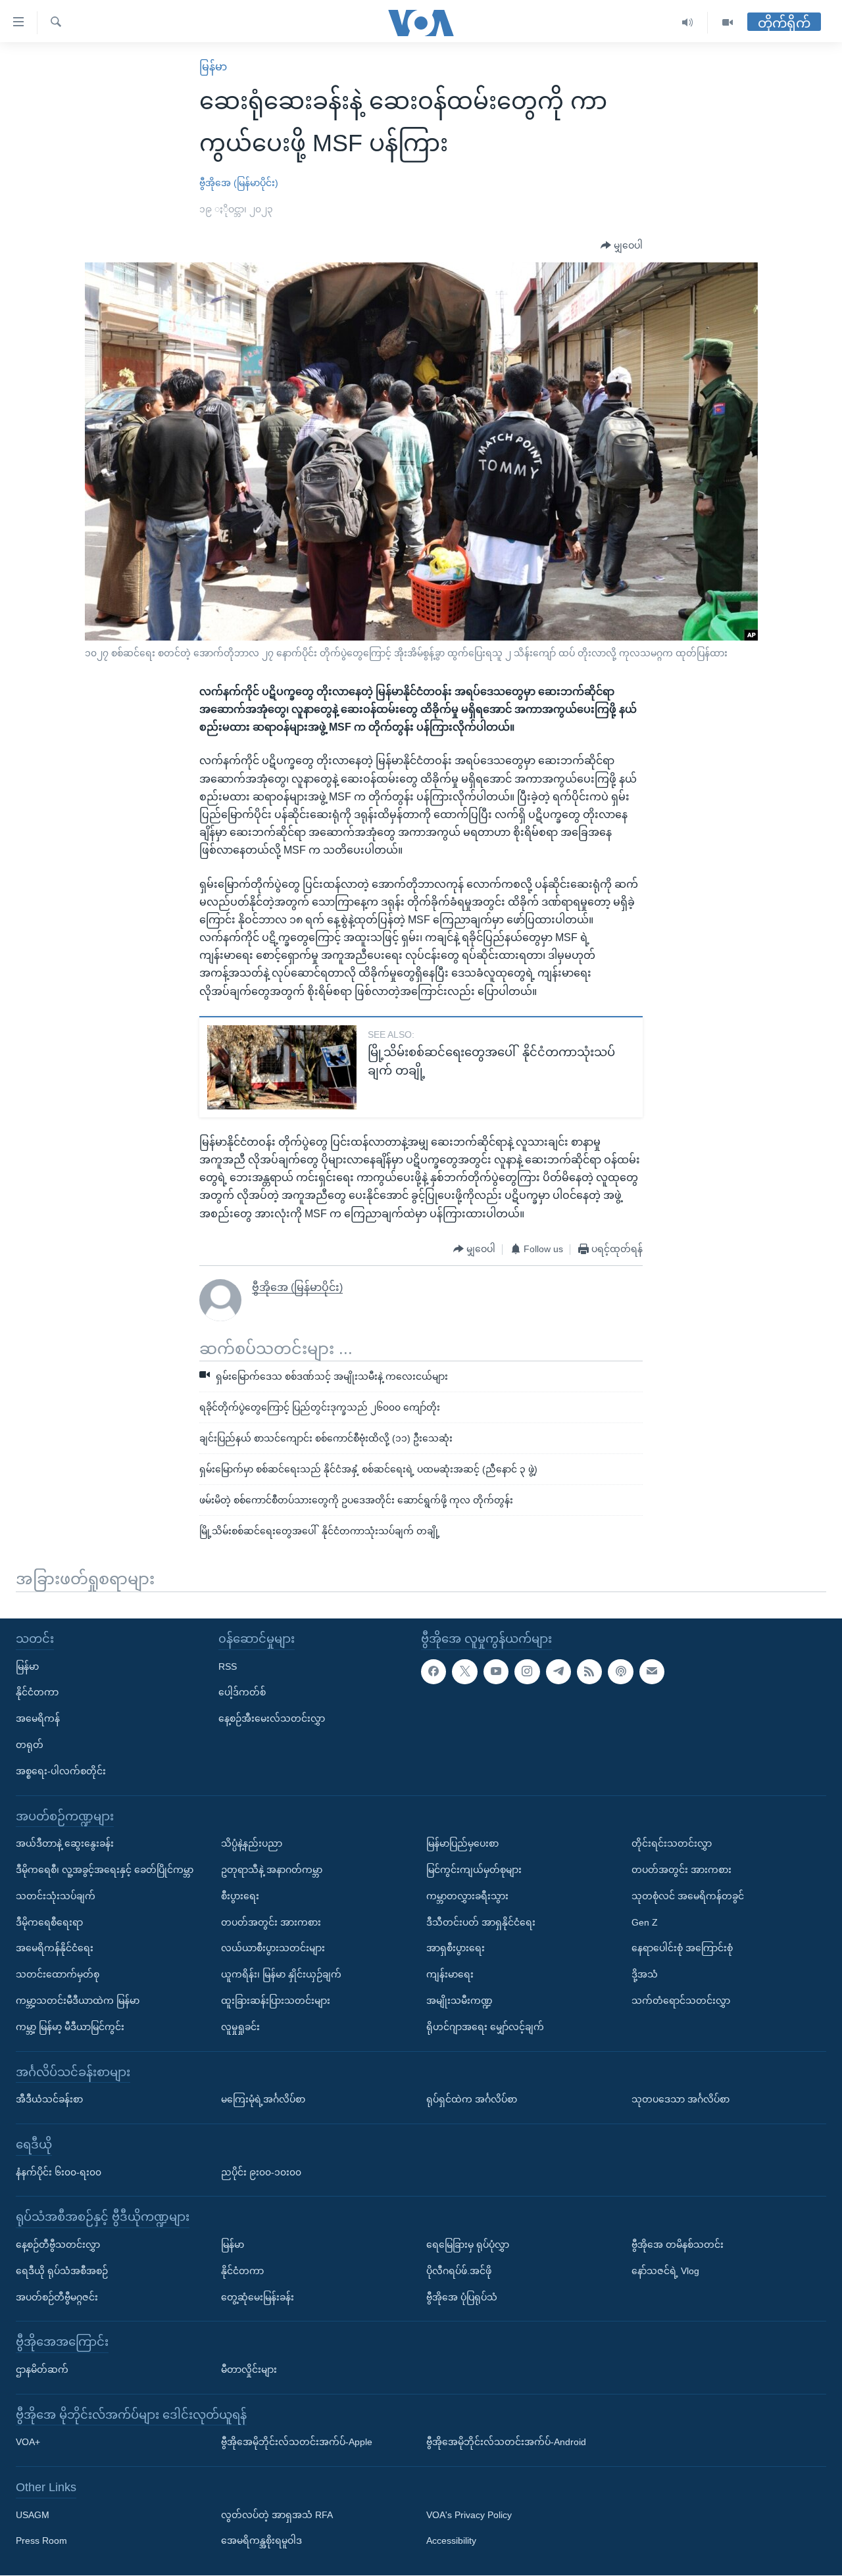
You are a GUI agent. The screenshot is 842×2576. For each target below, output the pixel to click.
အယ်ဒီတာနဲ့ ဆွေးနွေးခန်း (65, 1843)
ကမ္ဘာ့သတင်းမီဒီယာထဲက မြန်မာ (78, 2001)
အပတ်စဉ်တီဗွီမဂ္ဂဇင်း (57, 2297)
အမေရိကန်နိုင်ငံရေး (55, 1949)
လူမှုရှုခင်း (240, 2027)
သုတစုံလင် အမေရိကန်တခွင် (688, 1896)
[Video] (728, 23)
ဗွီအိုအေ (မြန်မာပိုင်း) (239, 183)
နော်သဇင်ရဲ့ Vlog (665, 2271)
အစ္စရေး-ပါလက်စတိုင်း (61, 1771)
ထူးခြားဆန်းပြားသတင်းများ (276, 2001)
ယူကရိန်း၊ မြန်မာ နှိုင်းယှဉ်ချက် (281, 1974)
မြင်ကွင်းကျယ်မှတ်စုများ (474, 1870)
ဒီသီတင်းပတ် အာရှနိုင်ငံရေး (481, 1922)
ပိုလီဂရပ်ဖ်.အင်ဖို (459, 2271)
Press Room (41, 2541)
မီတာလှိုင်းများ (249, 2369)
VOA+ (28, 2442)
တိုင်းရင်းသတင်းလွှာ (672, 1843)
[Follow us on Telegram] (558, 1672)
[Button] (622, 246)
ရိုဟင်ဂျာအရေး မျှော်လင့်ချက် (485, 2027)
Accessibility (451, 2541)
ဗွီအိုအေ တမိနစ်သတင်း (678, 2245)
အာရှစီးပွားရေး (456, 1949)
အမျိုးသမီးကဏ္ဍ (459, 2001)
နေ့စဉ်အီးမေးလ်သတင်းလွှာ (272, 1718)
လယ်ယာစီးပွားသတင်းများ (273, 1949)
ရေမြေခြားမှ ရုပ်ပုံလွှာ (468, 2245)
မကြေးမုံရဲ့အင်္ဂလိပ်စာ (263, 2099)
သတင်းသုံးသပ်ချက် (56, 1896)
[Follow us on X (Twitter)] (464, 1672)
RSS (228, 1666)
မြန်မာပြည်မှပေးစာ (462, 1843)
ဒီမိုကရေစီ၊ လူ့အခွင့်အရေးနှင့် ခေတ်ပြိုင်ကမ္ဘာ (105, 1870)
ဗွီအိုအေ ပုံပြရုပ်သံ (462, 2297)
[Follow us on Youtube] (496, 1672)
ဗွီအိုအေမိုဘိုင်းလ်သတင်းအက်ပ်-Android (506, 2442)
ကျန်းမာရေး (450, 1974)
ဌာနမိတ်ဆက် (42, 2369)
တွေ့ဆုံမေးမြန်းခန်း (258, 2297)
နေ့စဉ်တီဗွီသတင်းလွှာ (58, 2245)
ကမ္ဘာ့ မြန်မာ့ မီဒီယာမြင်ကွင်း (70, 2027)
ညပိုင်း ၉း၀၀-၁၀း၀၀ (261, 2172)
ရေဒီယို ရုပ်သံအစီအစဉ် (62, 2271)
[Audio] (688, 23)
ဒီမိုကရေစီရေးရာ (49, 1922)
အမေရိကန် (38, 1718)
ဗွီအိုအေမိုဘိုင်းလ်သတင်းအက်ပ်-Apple (297, 2442)
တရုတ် (30, 1745)
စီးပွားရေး (240, 1896)
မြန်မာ (213, 67)
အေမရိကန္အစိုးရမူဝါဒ (261, 2541)
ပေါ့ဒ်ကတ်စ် (242, 1693)
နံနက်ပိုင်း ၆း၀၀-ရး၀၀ (59, 2172)
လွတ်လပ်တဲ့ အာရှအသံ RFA (277, 2515)
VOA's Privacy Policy (469, 2515)
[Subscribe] (652, 1672)
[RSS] (589, 1672)
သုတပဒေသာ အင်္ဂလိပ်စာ (681, 2099)
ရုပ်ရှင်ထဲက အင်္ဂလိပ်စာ (472, 2099)
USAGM (33, 2515)
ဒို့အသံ (645, 1974)
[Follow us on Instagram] (527, 1672)
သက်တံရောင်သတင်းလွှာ (681, 2001)
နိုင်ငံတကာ (37, 1693)
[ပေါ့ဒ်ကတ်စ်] (620, 1672)
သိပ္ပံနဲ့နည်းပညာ (252, 1843)
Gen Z (645, 1922)
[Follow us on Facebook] (433, 1672)
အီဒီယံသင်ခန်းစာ (49, 2099)
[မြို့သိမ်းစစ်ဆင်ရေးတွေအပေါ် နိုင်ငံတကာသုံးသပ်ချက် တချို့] (282, 1067)
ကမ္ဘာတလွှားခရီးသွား (467, 1896)
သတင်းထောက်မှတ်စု (58, 1974)
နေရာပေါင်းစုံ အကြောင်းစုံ (682, 1949)
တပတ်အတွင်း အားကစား (271, 1922)
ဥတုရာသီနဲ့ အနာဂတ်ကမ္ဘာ (272, 1870)
